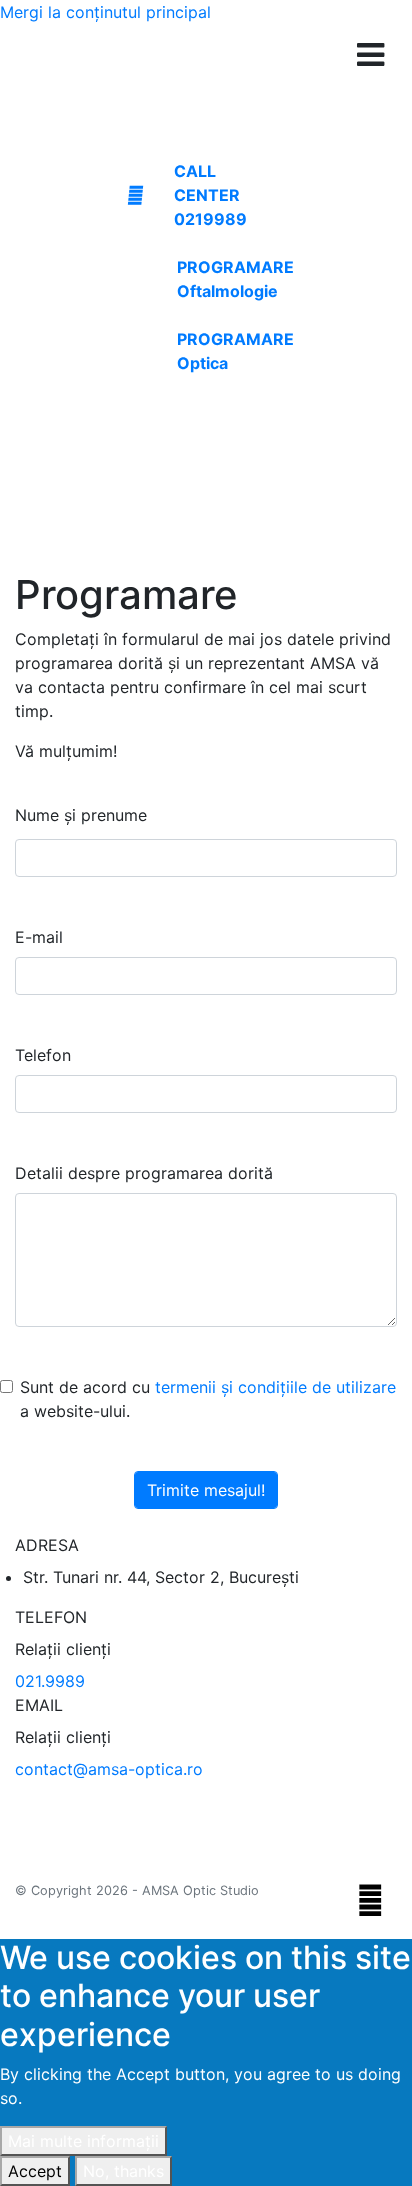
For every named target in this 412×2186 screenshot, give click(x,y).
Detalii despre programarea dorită (144, 1173)
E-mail (39, 937)
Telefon (43, 1055)
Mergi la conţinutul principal (105, 12)
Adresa (47, 1545)
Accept (35, 2171)
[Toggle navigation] (370, 55)
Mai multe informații (83, 2141)
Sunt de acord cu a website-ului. (208, 1399)
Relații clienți (63, 1649)
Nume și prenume (81, 815)
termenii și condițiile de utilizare (275, 1387)
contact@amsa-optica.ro (109, 1769)
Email (39, 1705)
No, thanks (123, 2171)
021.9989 (50, 1681)
